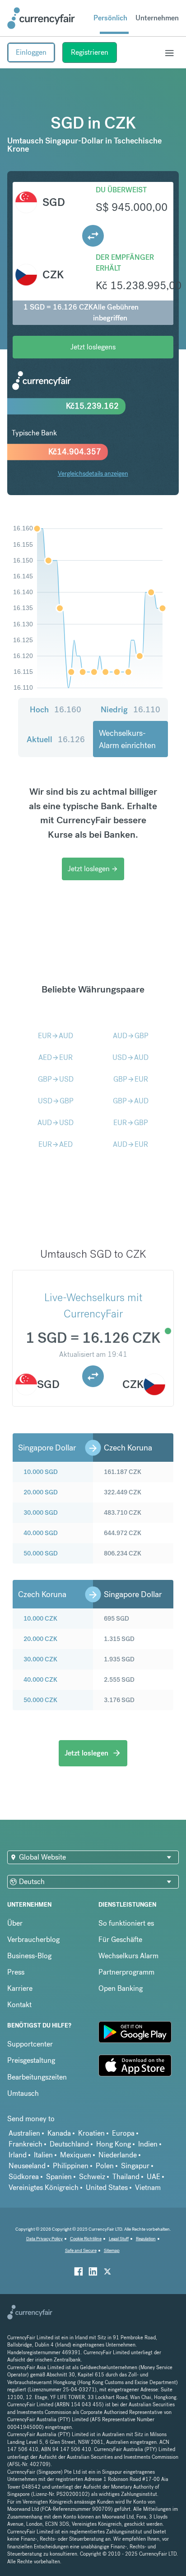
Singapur (135, 2166)
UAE (153, 2177)
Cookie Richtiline (86, 2239)
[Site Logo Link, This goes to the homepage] (41, 18)
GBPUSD (56, 1079)
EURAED (56, 1144)
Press (16, 1972)
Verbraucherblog (33, 1939)
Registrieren (90, 52)
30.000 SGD (41, 1512)
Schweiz (92, 2177)
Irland (18, 2155)
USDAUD (130, 1057)
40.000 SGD (41, 1533)
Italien (43, 2155)
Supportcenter (30, 2044)
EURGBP (131, 1123)
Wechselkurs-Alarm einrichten (127, 739)
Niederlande (118, 2155)
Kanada (59, 2133)
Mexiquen (76, 2155)
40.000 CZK (40, 1679)
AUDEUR (130, 1144)
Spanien (59, 2177)
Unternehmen (157, 18)
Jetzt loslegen (93, 869)
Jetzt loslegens (93, 347)
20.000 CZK (40, 1639)
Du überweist (121, 190)
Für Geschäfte (120, 1939)
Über (15, 1923)
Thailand (126, 2177)
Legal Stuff (119, 2239)
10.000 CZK (40, 1618)
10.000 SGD (41, 1472)
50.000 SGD (41, 1553)
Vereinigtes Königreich (44, 2187)
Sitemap (112, 2250)
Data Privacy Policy (44, 2239)
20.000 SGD (41, 1492)
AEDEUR (56, 1057)
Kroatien (91, 2133)
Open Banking (121, 1988)
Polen (105, 2166)
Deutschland (69, 2144)
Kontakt (19, 2005)
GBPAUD (131, 1101)
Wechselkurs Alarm (128, 1956)
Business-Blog (29, 1956)
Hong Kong (114, 2144)
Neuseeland (27, 2166)
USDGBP (56, 1101)
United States (107, 2187)
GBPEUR (131, 1079)
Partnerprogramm (126, 1972)
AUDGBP (131, 1036)
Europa (123, 2133)
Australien (24, 2133)
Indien (148, 2144)
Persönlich (110, 18)
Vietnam (148, 2187)
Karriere (20, 1988)
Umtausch (23, 2093)
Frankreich (26, 2144)
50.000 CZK (40, 1700)
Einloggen (31, 52)
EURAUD (56, 1036)
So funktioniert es (126, 1923)
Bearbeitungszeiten (37, 2077)
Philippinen (71, 2166)
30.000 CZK (40, 1659)
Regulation (146, 2239)
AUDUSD (56, 1123)
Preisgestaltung (31, 2060)
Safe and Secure (81, 2250)
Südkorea (24, 2177)
